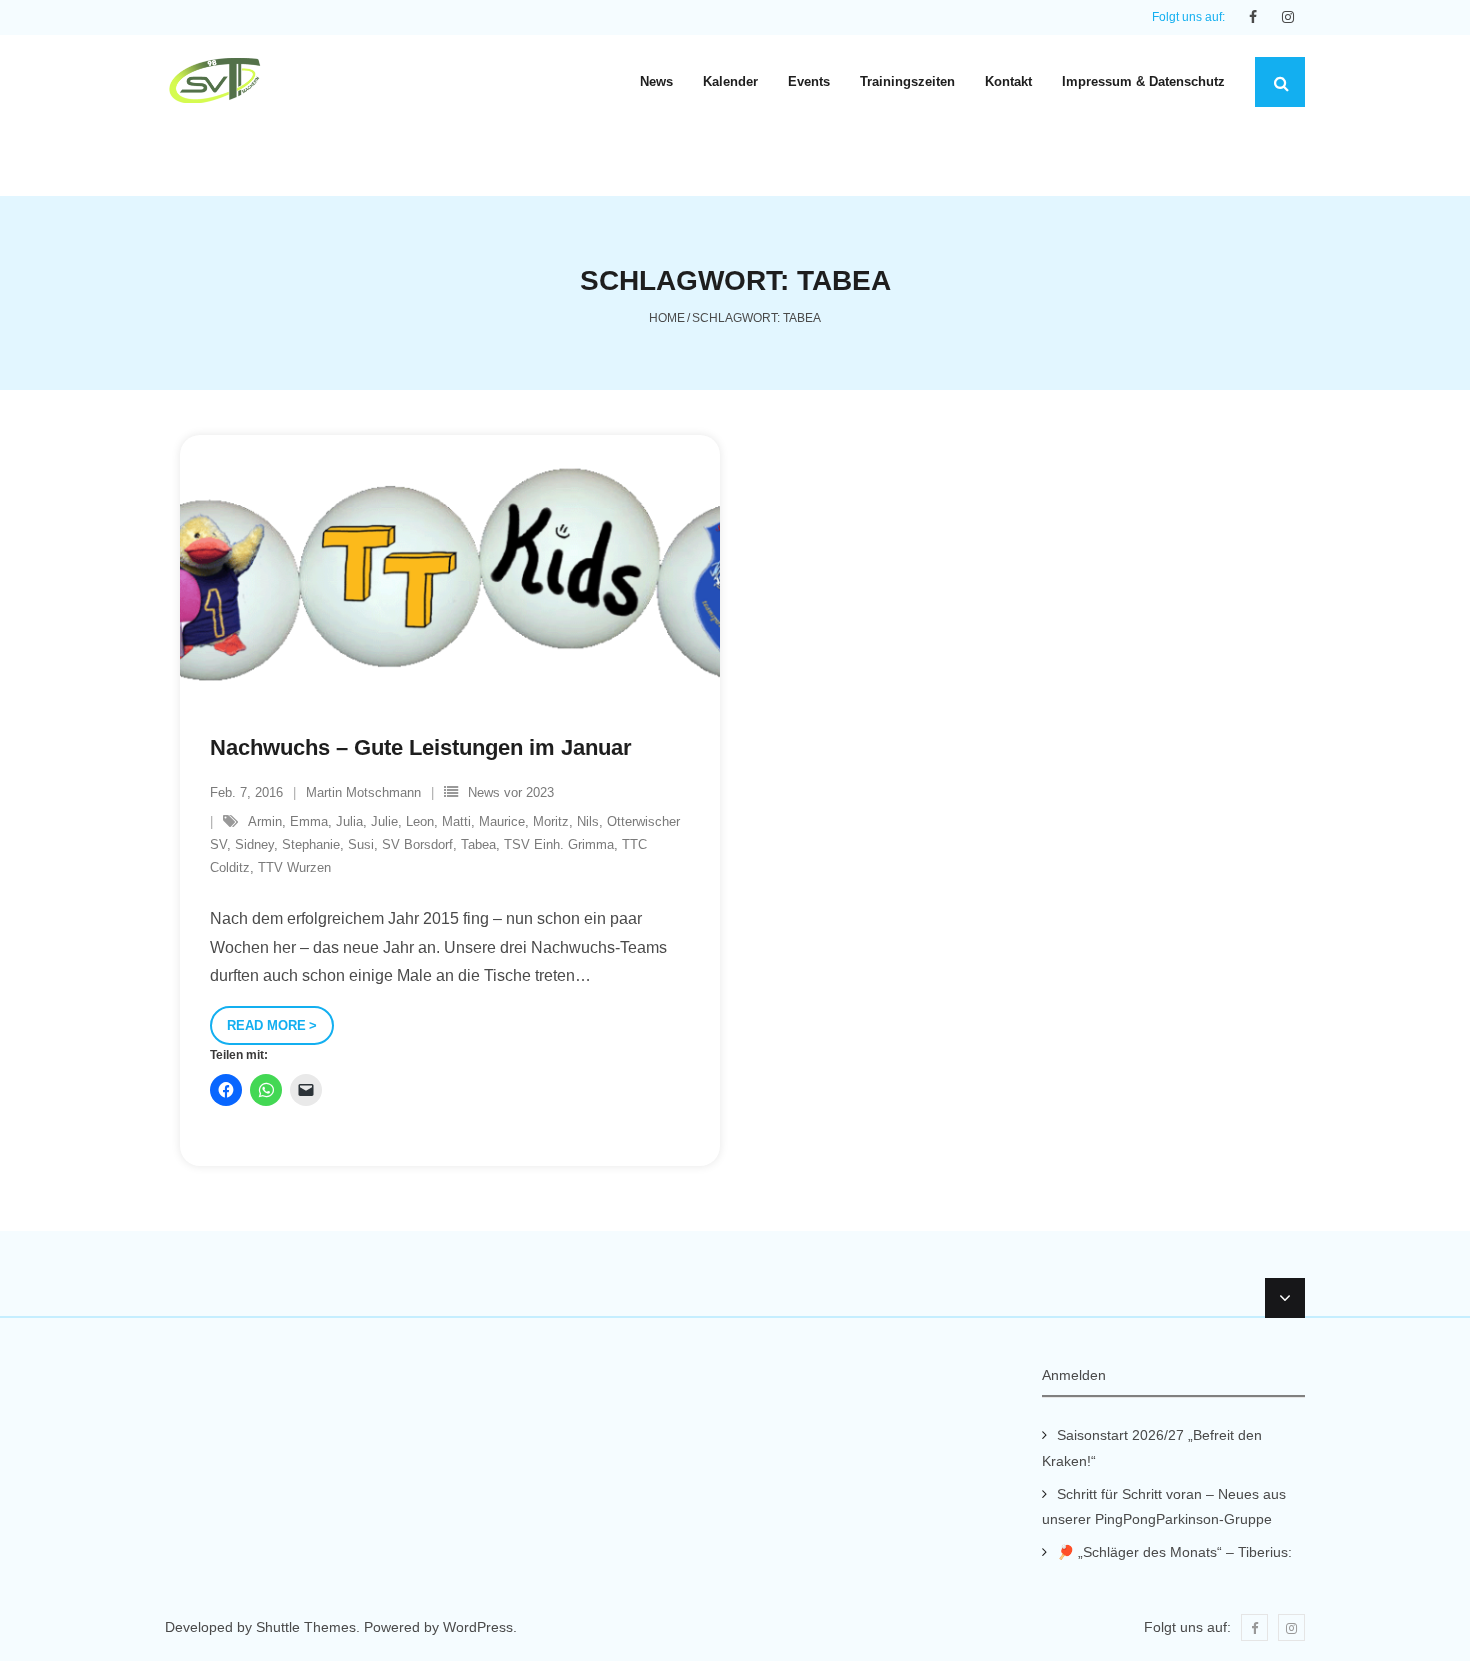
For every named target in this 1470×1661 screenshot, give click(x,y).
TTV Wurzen (294, 867)
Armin (265, 821)
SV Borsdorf (417, 844)
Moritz (551, 821)
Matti (456, 821)
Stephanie (311, 844)
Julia (349, 821)
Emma (309, 821)
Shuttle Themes (306, 1627)
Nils (588, 821)
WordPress (478, 1627)
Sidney (254, 844)
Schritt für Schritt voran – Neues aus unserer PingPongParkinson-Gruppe (1164, 1506)
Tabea (478, 844)
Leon (420, 821)
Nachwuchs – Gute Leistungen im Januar (421, 747)
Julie (384, 821)
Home (667, 318)
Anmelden (1074, 1375)
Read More (266, 1025)
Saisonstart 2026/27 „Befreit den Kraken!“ (1152, 1447)
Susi (361, 844)
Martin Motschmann (363, 792)
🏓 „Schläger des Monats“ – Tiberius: (1174, 1552)
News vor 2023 (511, 792)
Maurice (502, 821)
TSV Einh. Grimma (559, 844)
